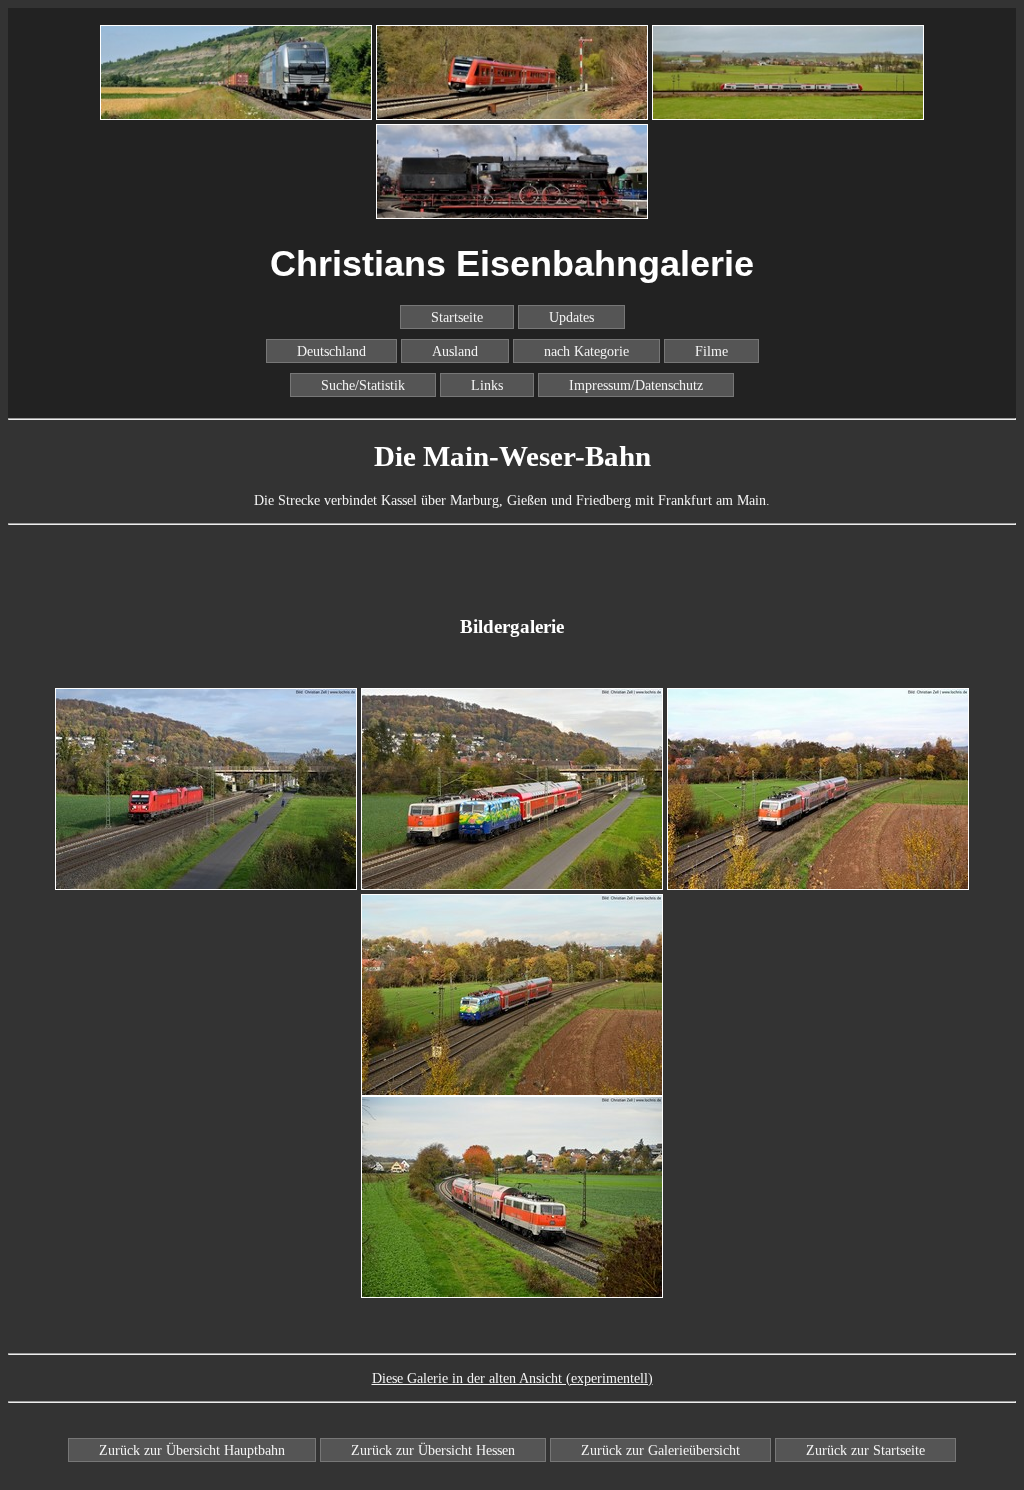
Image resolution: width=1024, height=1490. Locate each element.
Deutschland (331, 351)
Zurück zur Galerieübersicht (660, 1450)
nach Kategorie (586, 351)
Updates (571, 317)
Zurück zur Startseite (865, 1450)
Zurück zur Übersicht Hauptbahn (192, 1450)
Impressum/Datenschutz (636, 385)
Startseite (457, 317)
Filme (711, 351)
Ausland (455, 351)
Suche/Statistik (363, 385)
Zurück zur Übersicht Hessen (433, 1450)
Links (487, 385)
